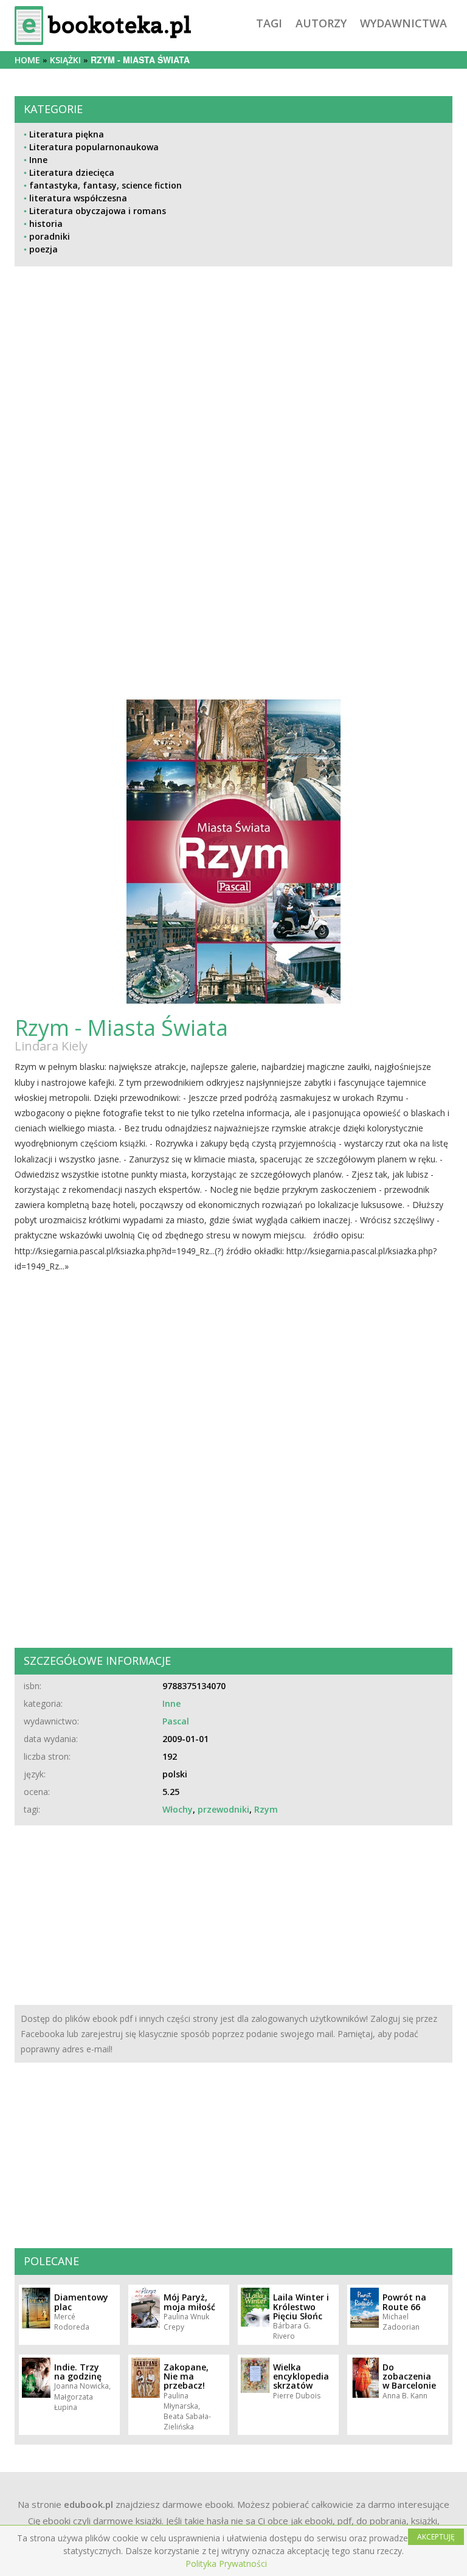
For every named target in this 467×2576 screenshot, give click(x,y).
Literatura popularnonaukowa (94, 147)
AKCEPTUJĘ (436, 2537)
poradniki (50, 236)
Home (27, 60)
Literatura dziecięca (72, 172)
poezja (43, 249)
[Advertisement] (233, 398)
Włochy (178, 1809)
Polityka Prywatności (226, 2564)
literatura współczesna (78, 198)
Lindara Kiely (51, 1046)
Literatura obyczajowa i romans (98, 211)
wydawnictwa (403, 23)
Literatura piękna (67, 134)
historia (46, 224)
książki (65, 60)
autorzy (321, 23)
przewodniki (223, 1809)
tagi (269, 23)
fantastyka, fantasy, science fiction (106, 185)
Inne (38, 160)
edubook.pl (88, 2504)
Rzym (266, 1809)
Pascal (176, 1721)
